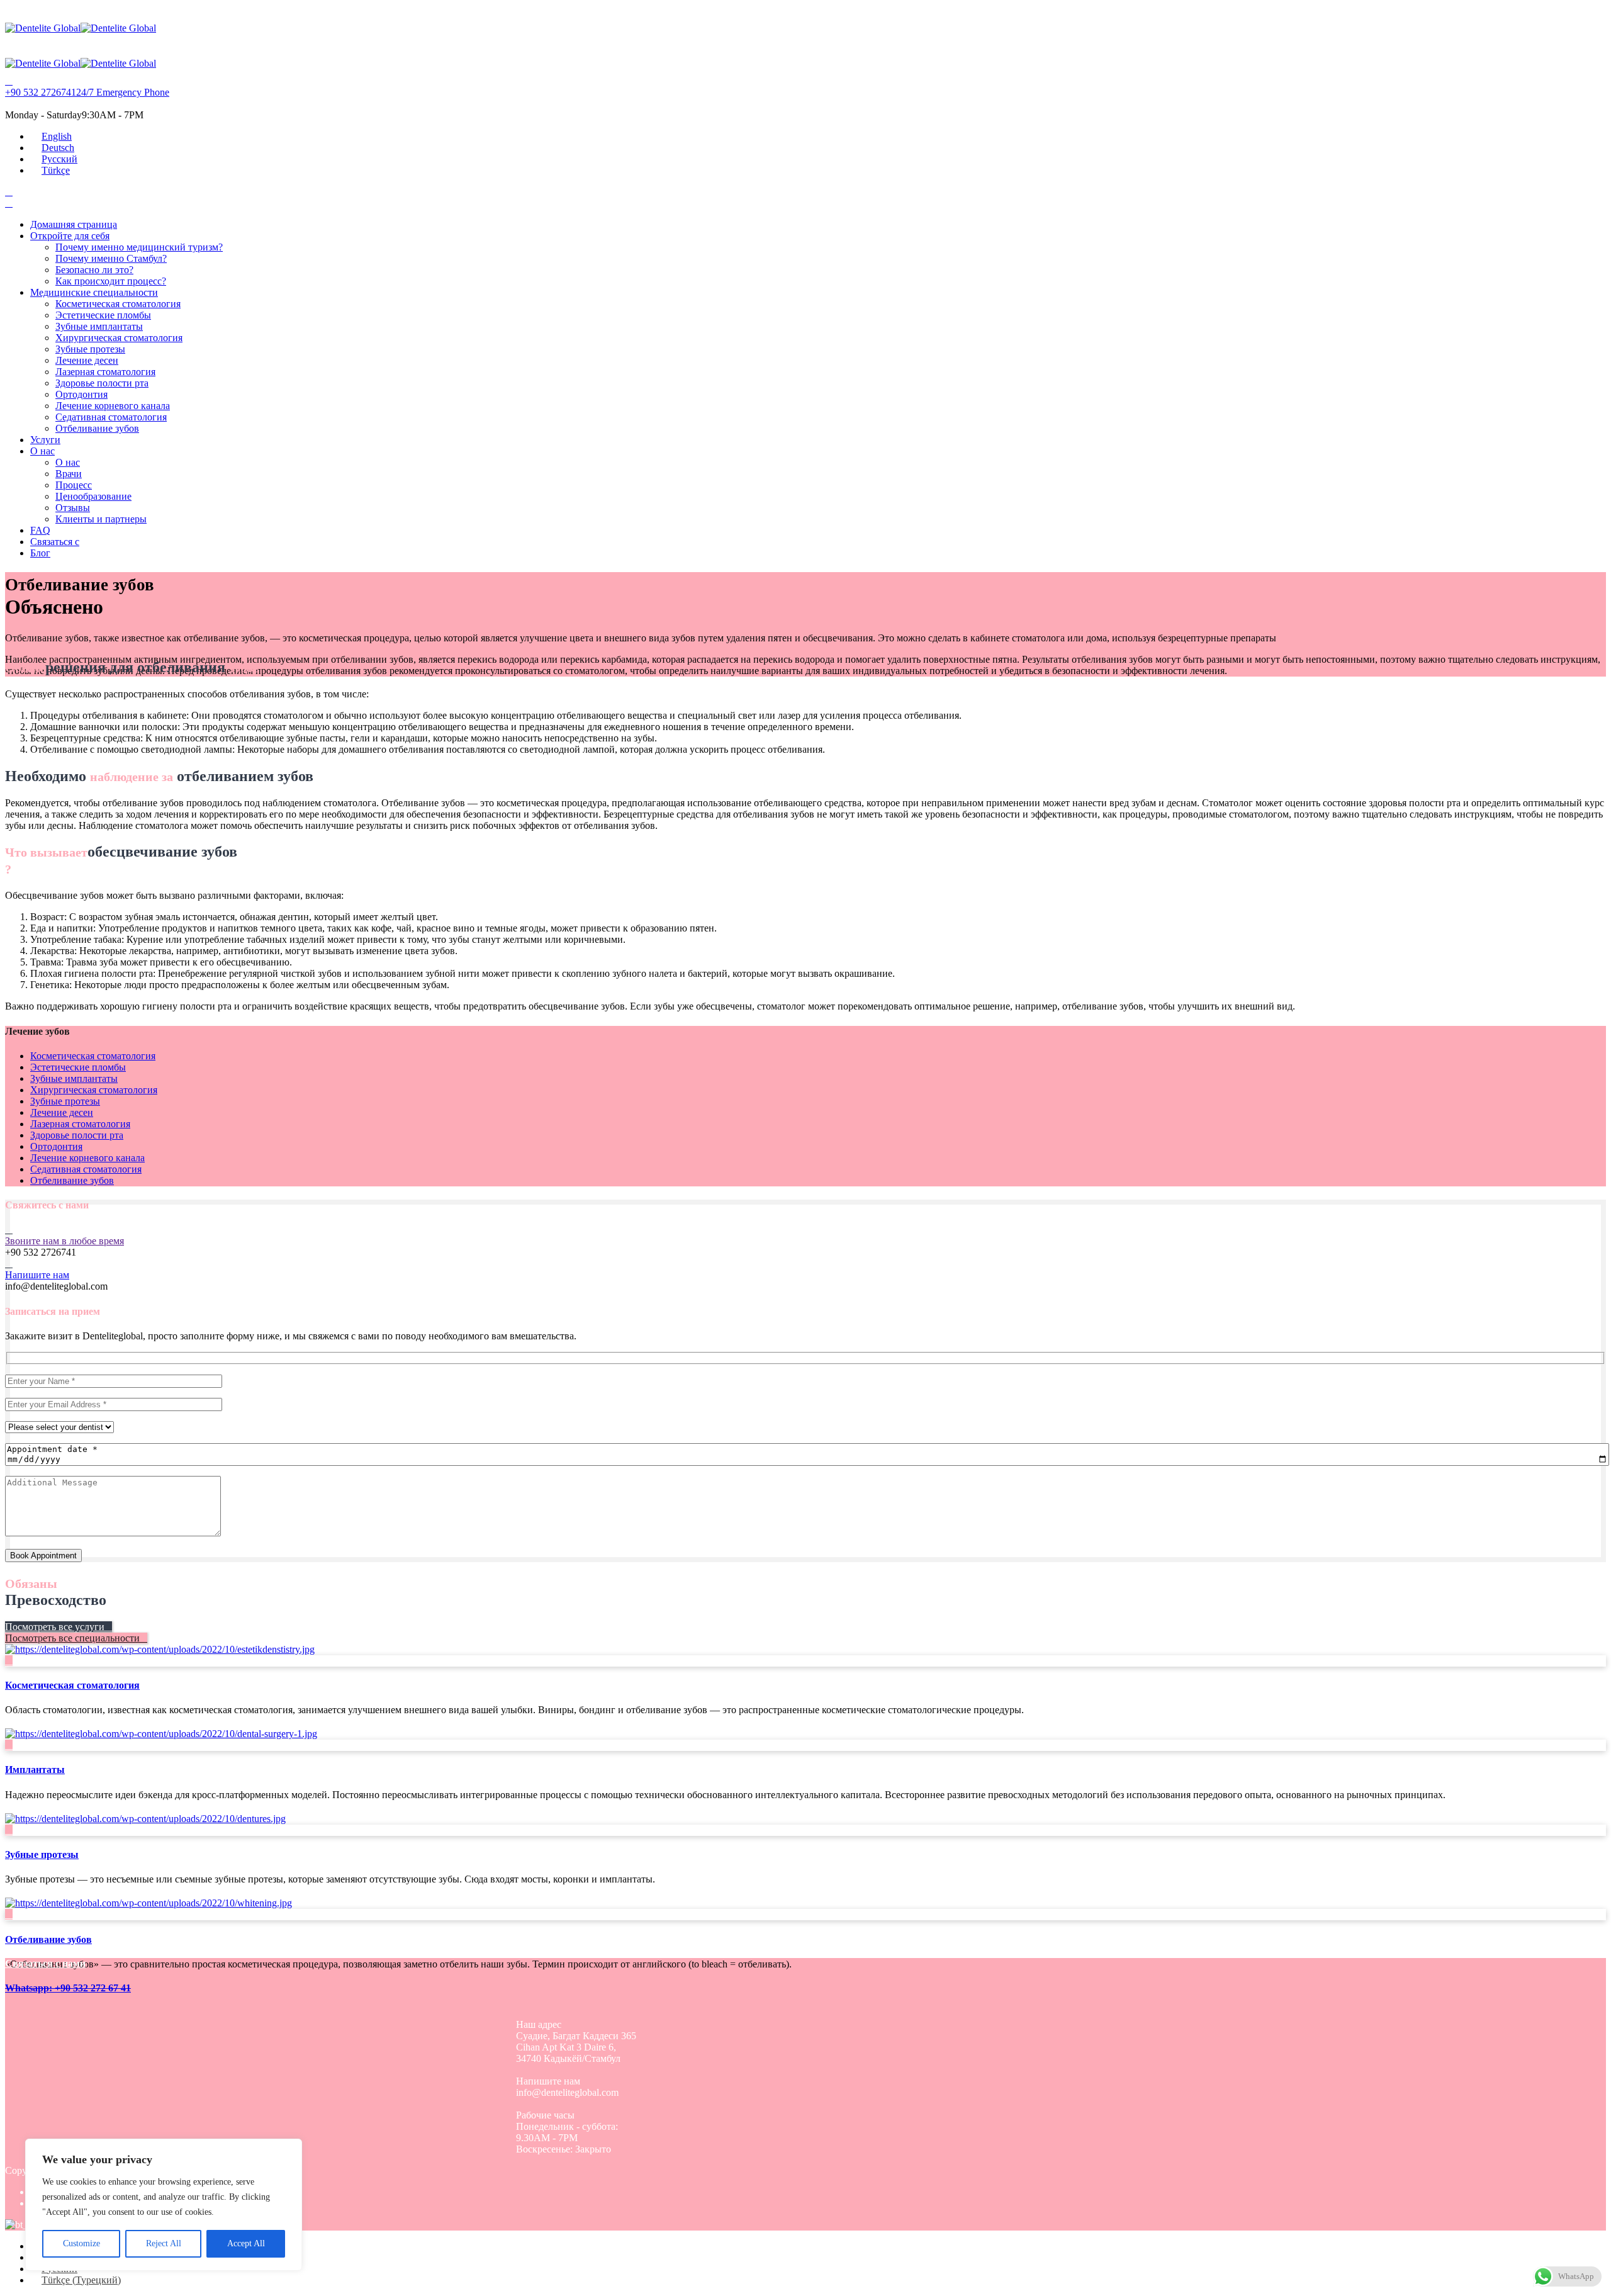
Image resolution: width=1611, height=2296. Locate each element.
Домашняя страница (74, 224)
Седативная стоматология (111, 417)
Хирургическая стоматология (119, 338)
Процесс (74, 485)
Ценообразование (93, 496)
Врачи (69, 474)
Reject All (164, 2243)
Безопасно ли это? (94, 270)
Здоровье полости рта (102, 383)
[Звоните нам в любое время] (9, 1230)
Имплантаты (35, 1770)
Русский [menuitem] (59, 159)
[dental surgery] (161, 1734)
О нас (42, 451)
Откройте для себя (70, 236)
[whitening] (149, 1903)
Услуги (45, 440)
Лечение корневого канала (113, 406)
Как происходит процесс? (111, 281)
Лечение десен (87, 360)
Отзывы (73, 508)
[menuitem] (51, 136)
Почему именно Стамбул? (111, 258)
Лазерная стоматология (105, 372)
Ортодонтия (81, 394)
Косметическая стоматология (118, 304)
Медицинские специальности (94, 292)
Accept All (246, 2243)
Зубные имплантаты (99, 326)
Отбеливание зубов (97, 428)
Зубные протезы (90, 349)
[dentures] (145, 1819)
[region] (164, 2205)
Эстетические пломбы (103, 315)
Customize (81, 2243)
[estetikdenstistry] (160, 1649)
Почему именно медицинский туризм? (139, 247)
